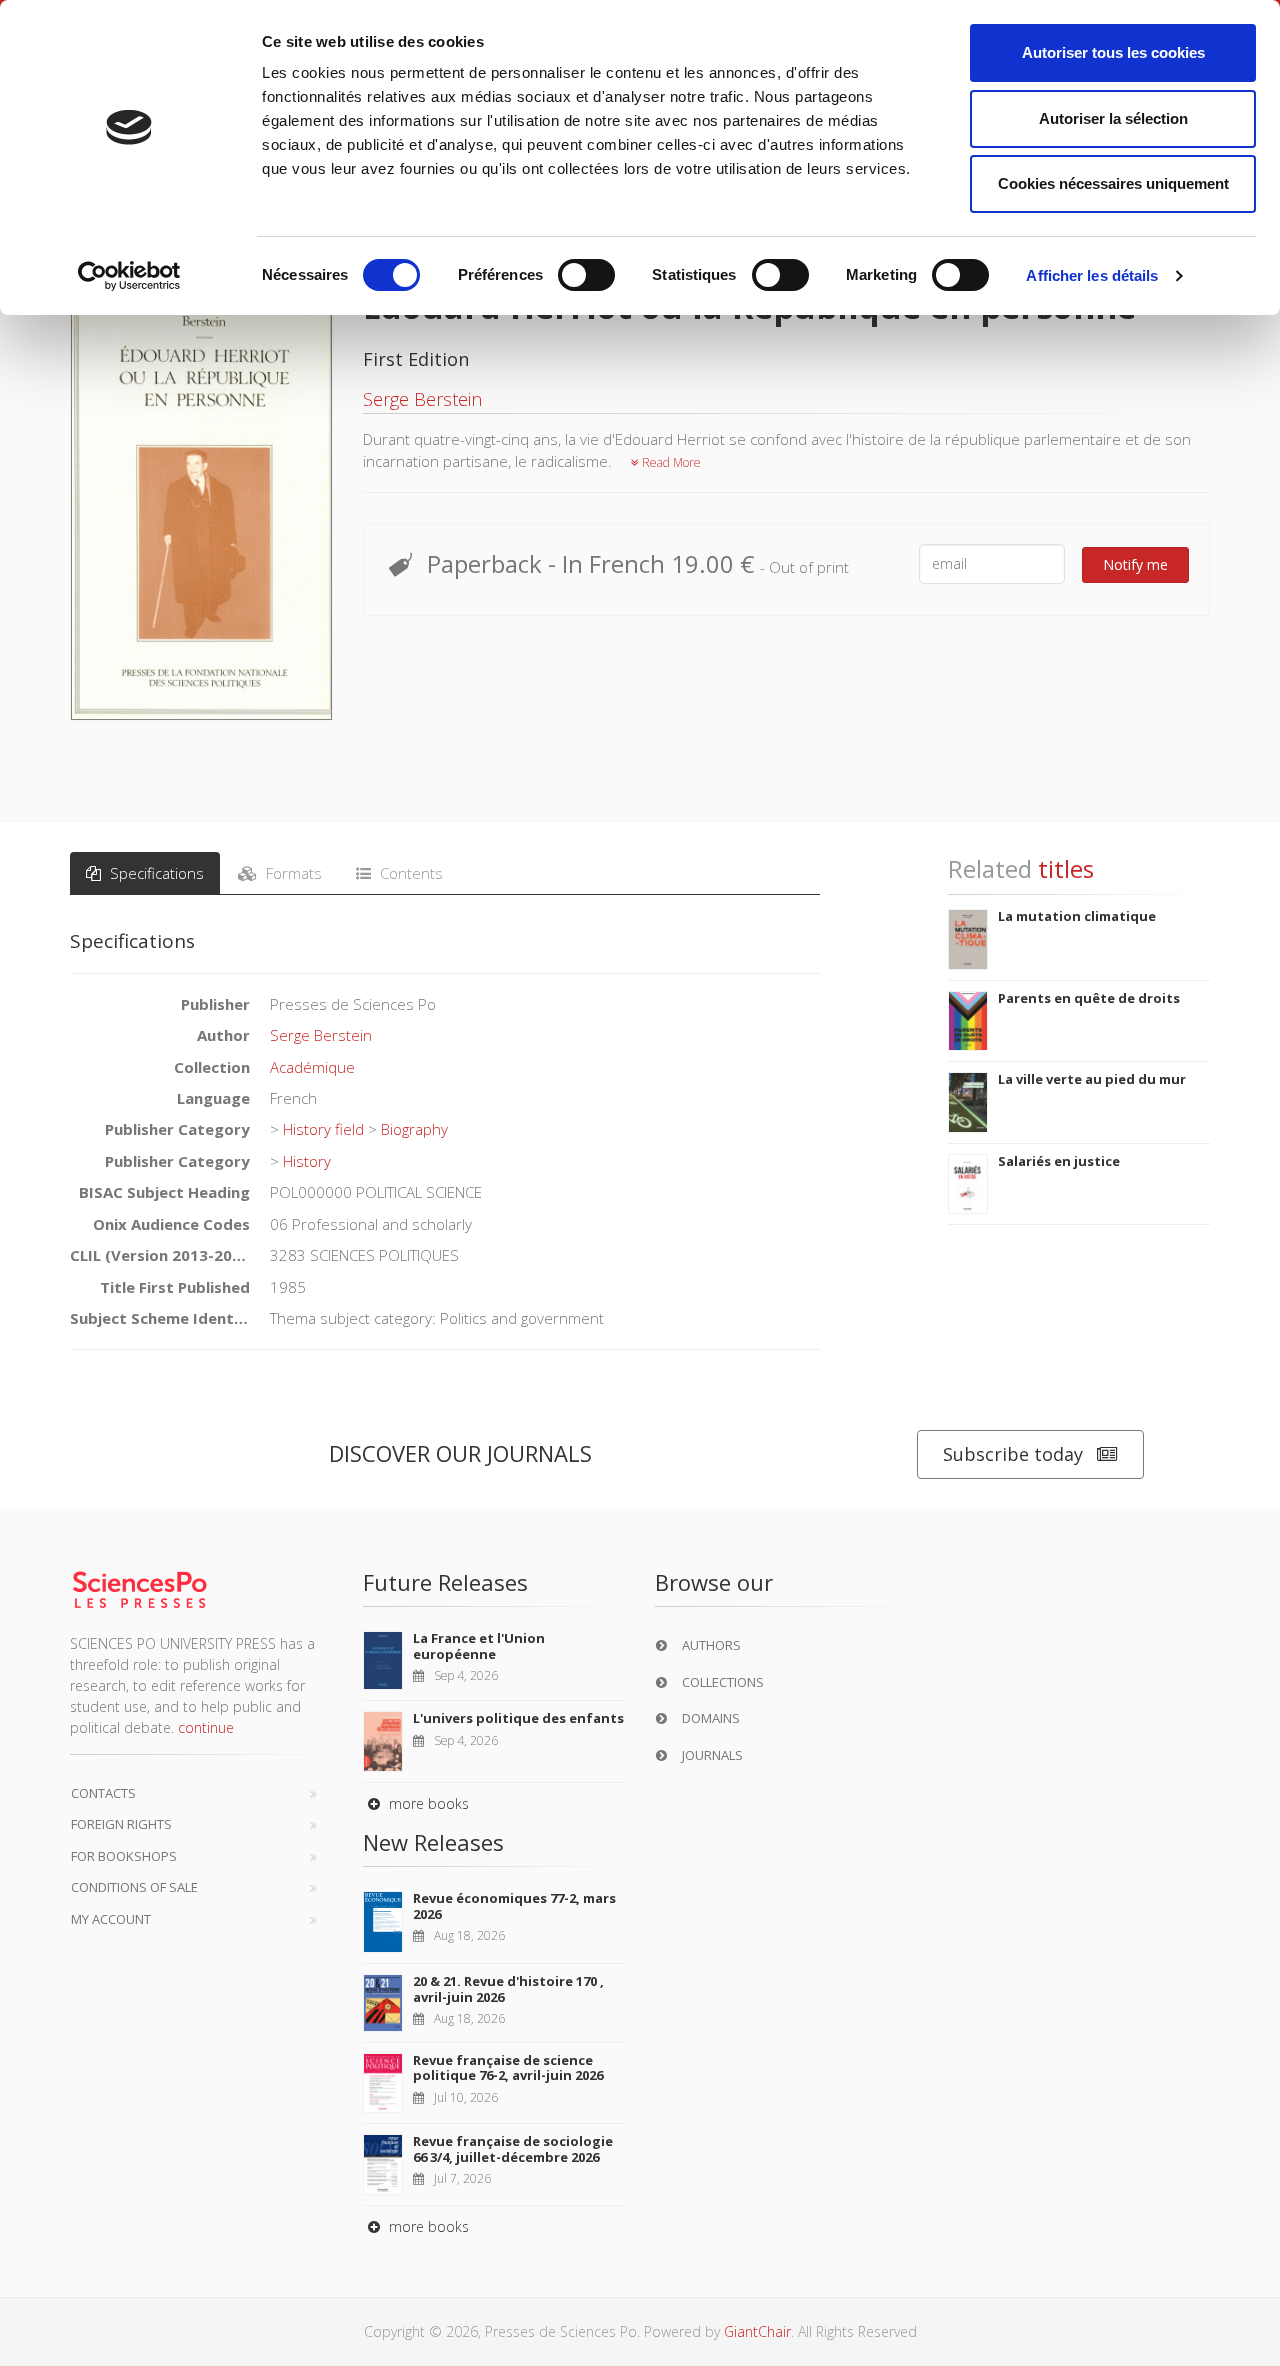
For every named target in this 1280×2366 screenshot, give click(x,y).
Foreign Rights (121, 1824)
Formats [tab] (292, 873)
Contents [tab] (409, 873)
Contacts (103, 1793)
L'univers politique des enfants (518, 1718)
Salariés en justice (1059, 1161)
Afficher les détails (1092, 275)
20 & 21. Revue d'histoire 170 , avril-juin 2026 (508, 1989)
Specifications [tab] (155, 873)
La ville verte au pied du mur (1092, 1079)
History (307, 1161)
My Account (111, 1919)
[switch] (586, 275)
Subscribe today (1013, 1454)
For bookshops (124, 1856)
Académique (312, 1067)
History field (323, 1129)
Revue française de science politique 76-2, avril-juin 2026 (508, 2068)
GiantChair (757, 2331)
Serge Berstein (422, 399)
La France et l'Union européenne (479, 1646)
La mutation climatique (1077, 916)
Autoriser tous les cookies (1113, 52)
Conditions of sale (134, 1887)
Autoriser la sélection (1113, 118)
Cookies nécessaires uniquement (1113, 183)
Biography (414, 1129)
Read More (670, 462)
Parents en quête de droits (1089, 998)
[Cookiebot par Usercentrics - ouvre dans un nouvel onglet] (129, 276)
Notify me (1135, 564)
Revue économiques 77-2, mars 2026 (514, 1906)
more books (427, 1803)
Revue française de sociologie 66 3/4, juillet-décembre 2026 (513, 2149)
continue (206, 1727)
